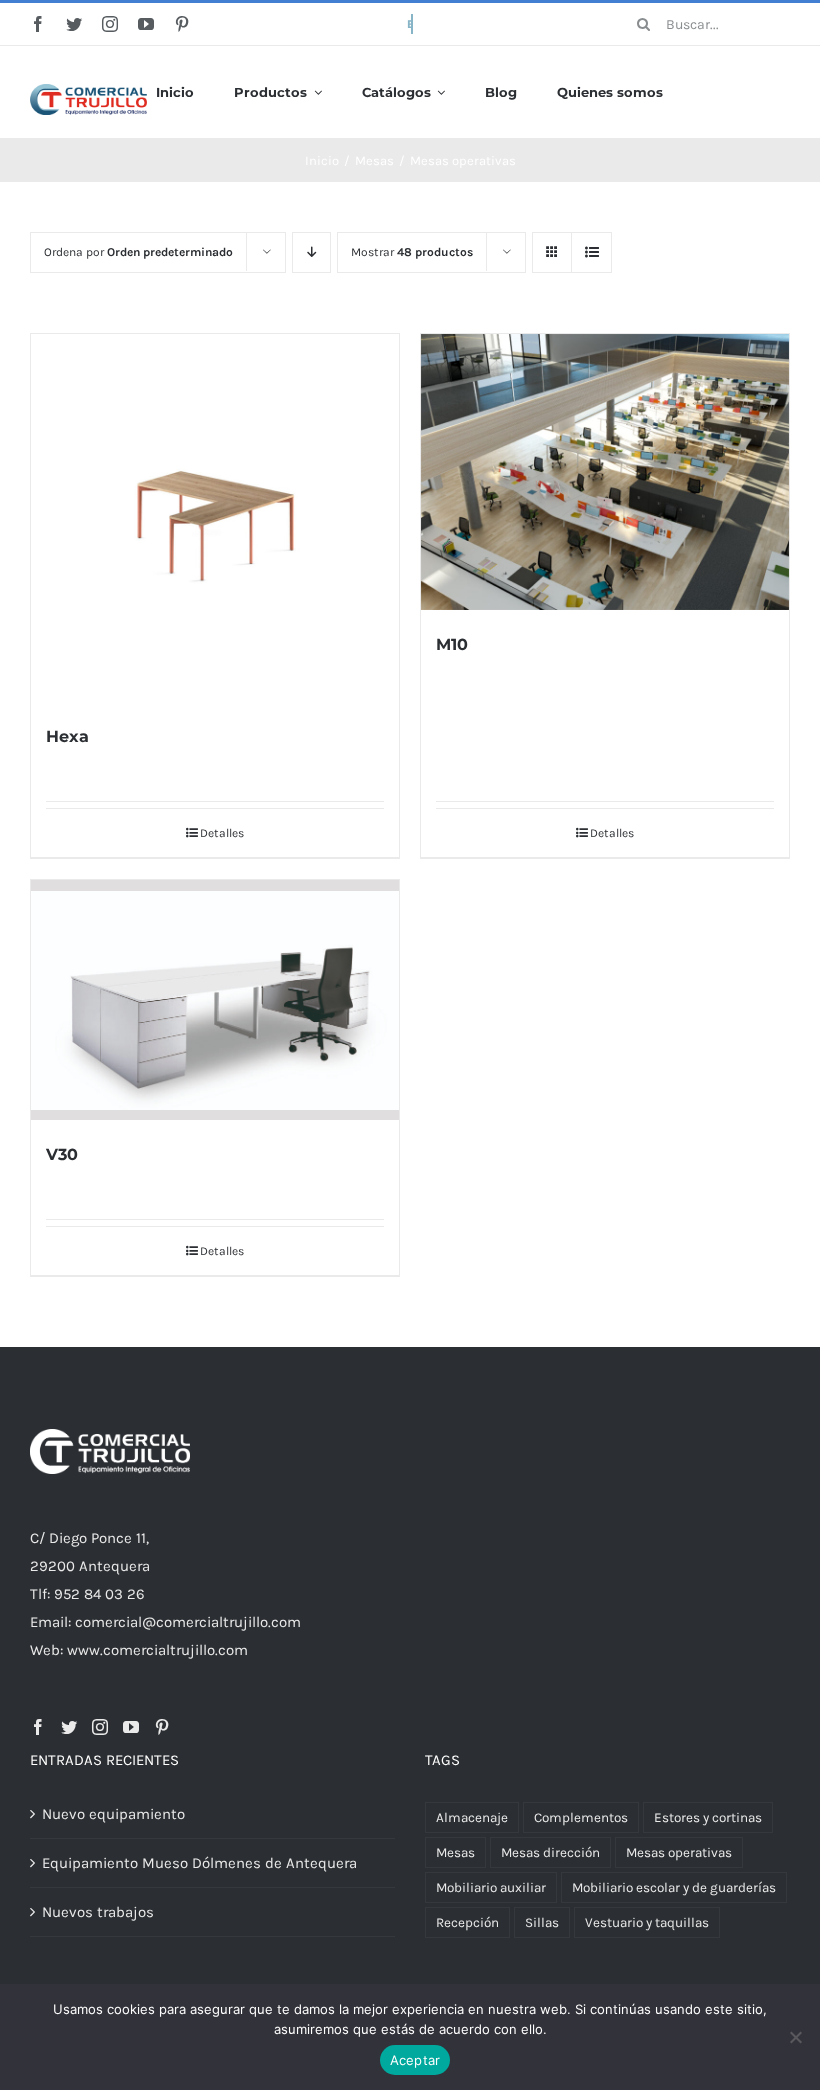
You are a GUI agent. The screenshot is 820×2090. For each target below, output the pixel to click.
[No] (795, 2037)
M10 (452, 644)
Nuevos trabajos (98, 1912)
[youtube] (146, 24)
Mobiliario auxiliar (491, 1887)
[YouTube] (131, 1727)
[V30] (215, 1000)
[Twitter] (69, 1727)
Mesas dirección (550, 1852)
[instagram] (110, 24)
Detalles (222, 833)
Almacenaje (472, 1817)
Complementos (581, 1817)
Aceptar (415, 2060)
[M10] (605, 472)
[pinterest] (182, 24)
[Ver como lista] (591, 252)
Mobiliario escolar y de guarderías (674, 1887)
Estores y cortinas (708, 1817)
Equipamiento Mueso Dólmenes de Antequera (199, 1863)
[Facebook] (38, 1727)
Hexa (67, 736)
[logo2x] (88, 91)
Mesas (455, 1852)
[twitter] (74, 24)
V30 (62, 1154)
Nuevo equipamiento (113, 1814)
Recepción (467, 1922)
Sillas (542, 1922)
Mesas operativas (679, 1852)
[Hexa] (215, 518)
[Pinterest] (162, 1727)
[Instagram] (100, 1727)
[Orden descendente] (311, 252)
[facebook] (38, 24)
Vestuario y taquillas (647, 1922)
